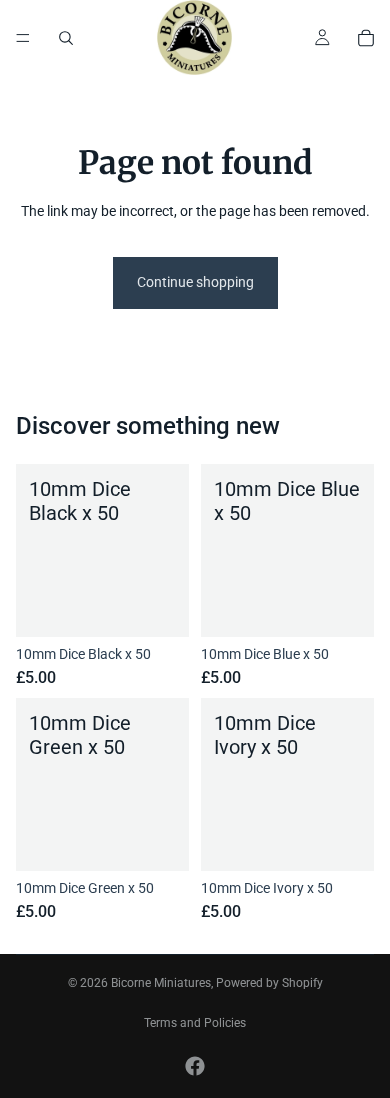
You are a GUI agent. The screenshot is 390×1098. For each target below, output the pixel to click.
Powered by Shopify (269, 983)
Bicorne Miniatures (161, 983)
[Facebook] (195, 1066)
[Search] (66, 38)
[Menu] (23, 38)
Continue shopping (195, 282)
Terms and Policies (195, 1023)
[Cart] (366, 38)
